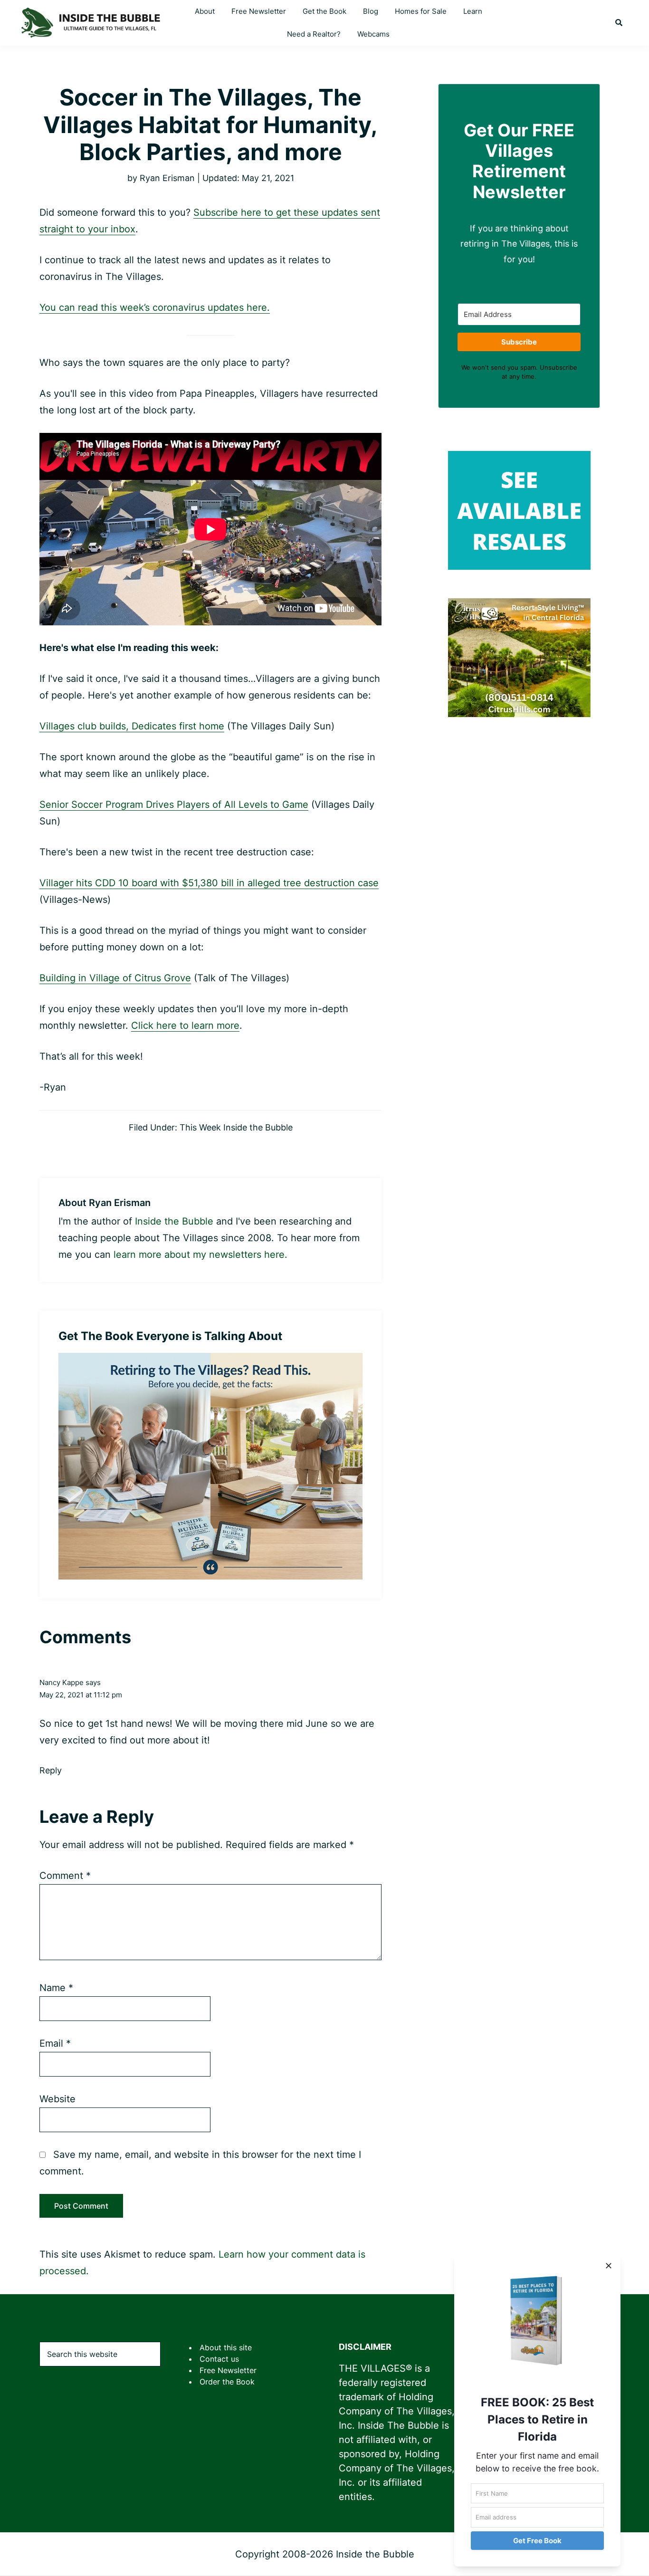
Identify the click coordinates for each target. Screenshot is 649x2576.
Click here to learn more (185, 1025)
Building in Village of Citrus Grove (115, 978)
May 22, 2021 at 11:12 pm (81, 1695)
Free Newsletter (228, 2370)
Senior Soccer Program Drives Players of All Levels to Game (174, 804)
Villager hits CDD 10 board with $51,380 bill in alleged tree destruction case (209, 883)
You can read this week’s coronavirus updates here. (155, 307)
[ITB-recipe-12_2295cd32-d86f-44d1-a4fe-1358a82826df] (210, 1360)
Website (57, 2099)
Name (56, 1988)
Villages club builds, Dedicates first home (132, 726)
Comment (65, 1876)
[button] (619, 23)
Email (55, 2043)
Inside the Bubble (174, 1221)
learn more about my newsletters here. (200, 1254)
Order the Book (227, 2382)
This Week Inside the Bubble (236, 1127)
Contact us (219, 2359)
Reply (51, 1770)
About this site (226, 2347)
